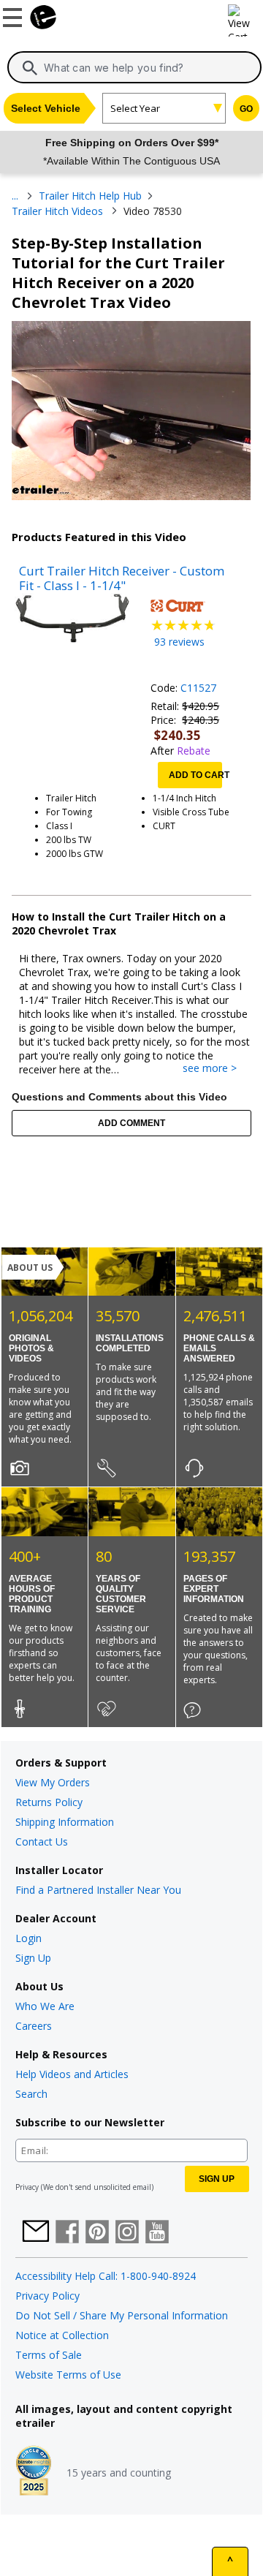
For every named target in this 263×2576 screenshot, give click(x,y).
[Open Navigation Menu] (15, 15)
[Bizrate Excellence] (34, 2472)
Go (246, 109)
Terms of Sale (49, 2355)
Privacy (27, 2187)
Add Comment (131, 1123)
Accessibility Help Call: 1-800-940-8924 (106, 2276)
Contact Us (42, 1842)
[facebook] (67, 2233)
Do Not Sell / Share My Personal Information (122, 2315)
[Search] (30, 68)
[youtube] (157, 2233)
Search (31, 2094)
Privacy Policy (47, 2296)
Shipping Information (65, 1822)
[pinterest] (97, 2233)
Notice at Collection (62, 2335)
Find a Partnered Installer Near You (98, 1890)
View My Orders (53, 1782)
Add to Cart (195, 775)
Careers (34, 2026)
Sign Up (33, 1958)
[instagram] (127, 2233)
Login (28, 1938)
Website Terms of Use (68, 2375)
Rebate (194, 751)
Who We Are (45, 2006)
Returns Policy (49, 1802)
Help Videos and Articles (72, 2074)
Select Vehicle (46, 108)
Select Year (135, 108)
